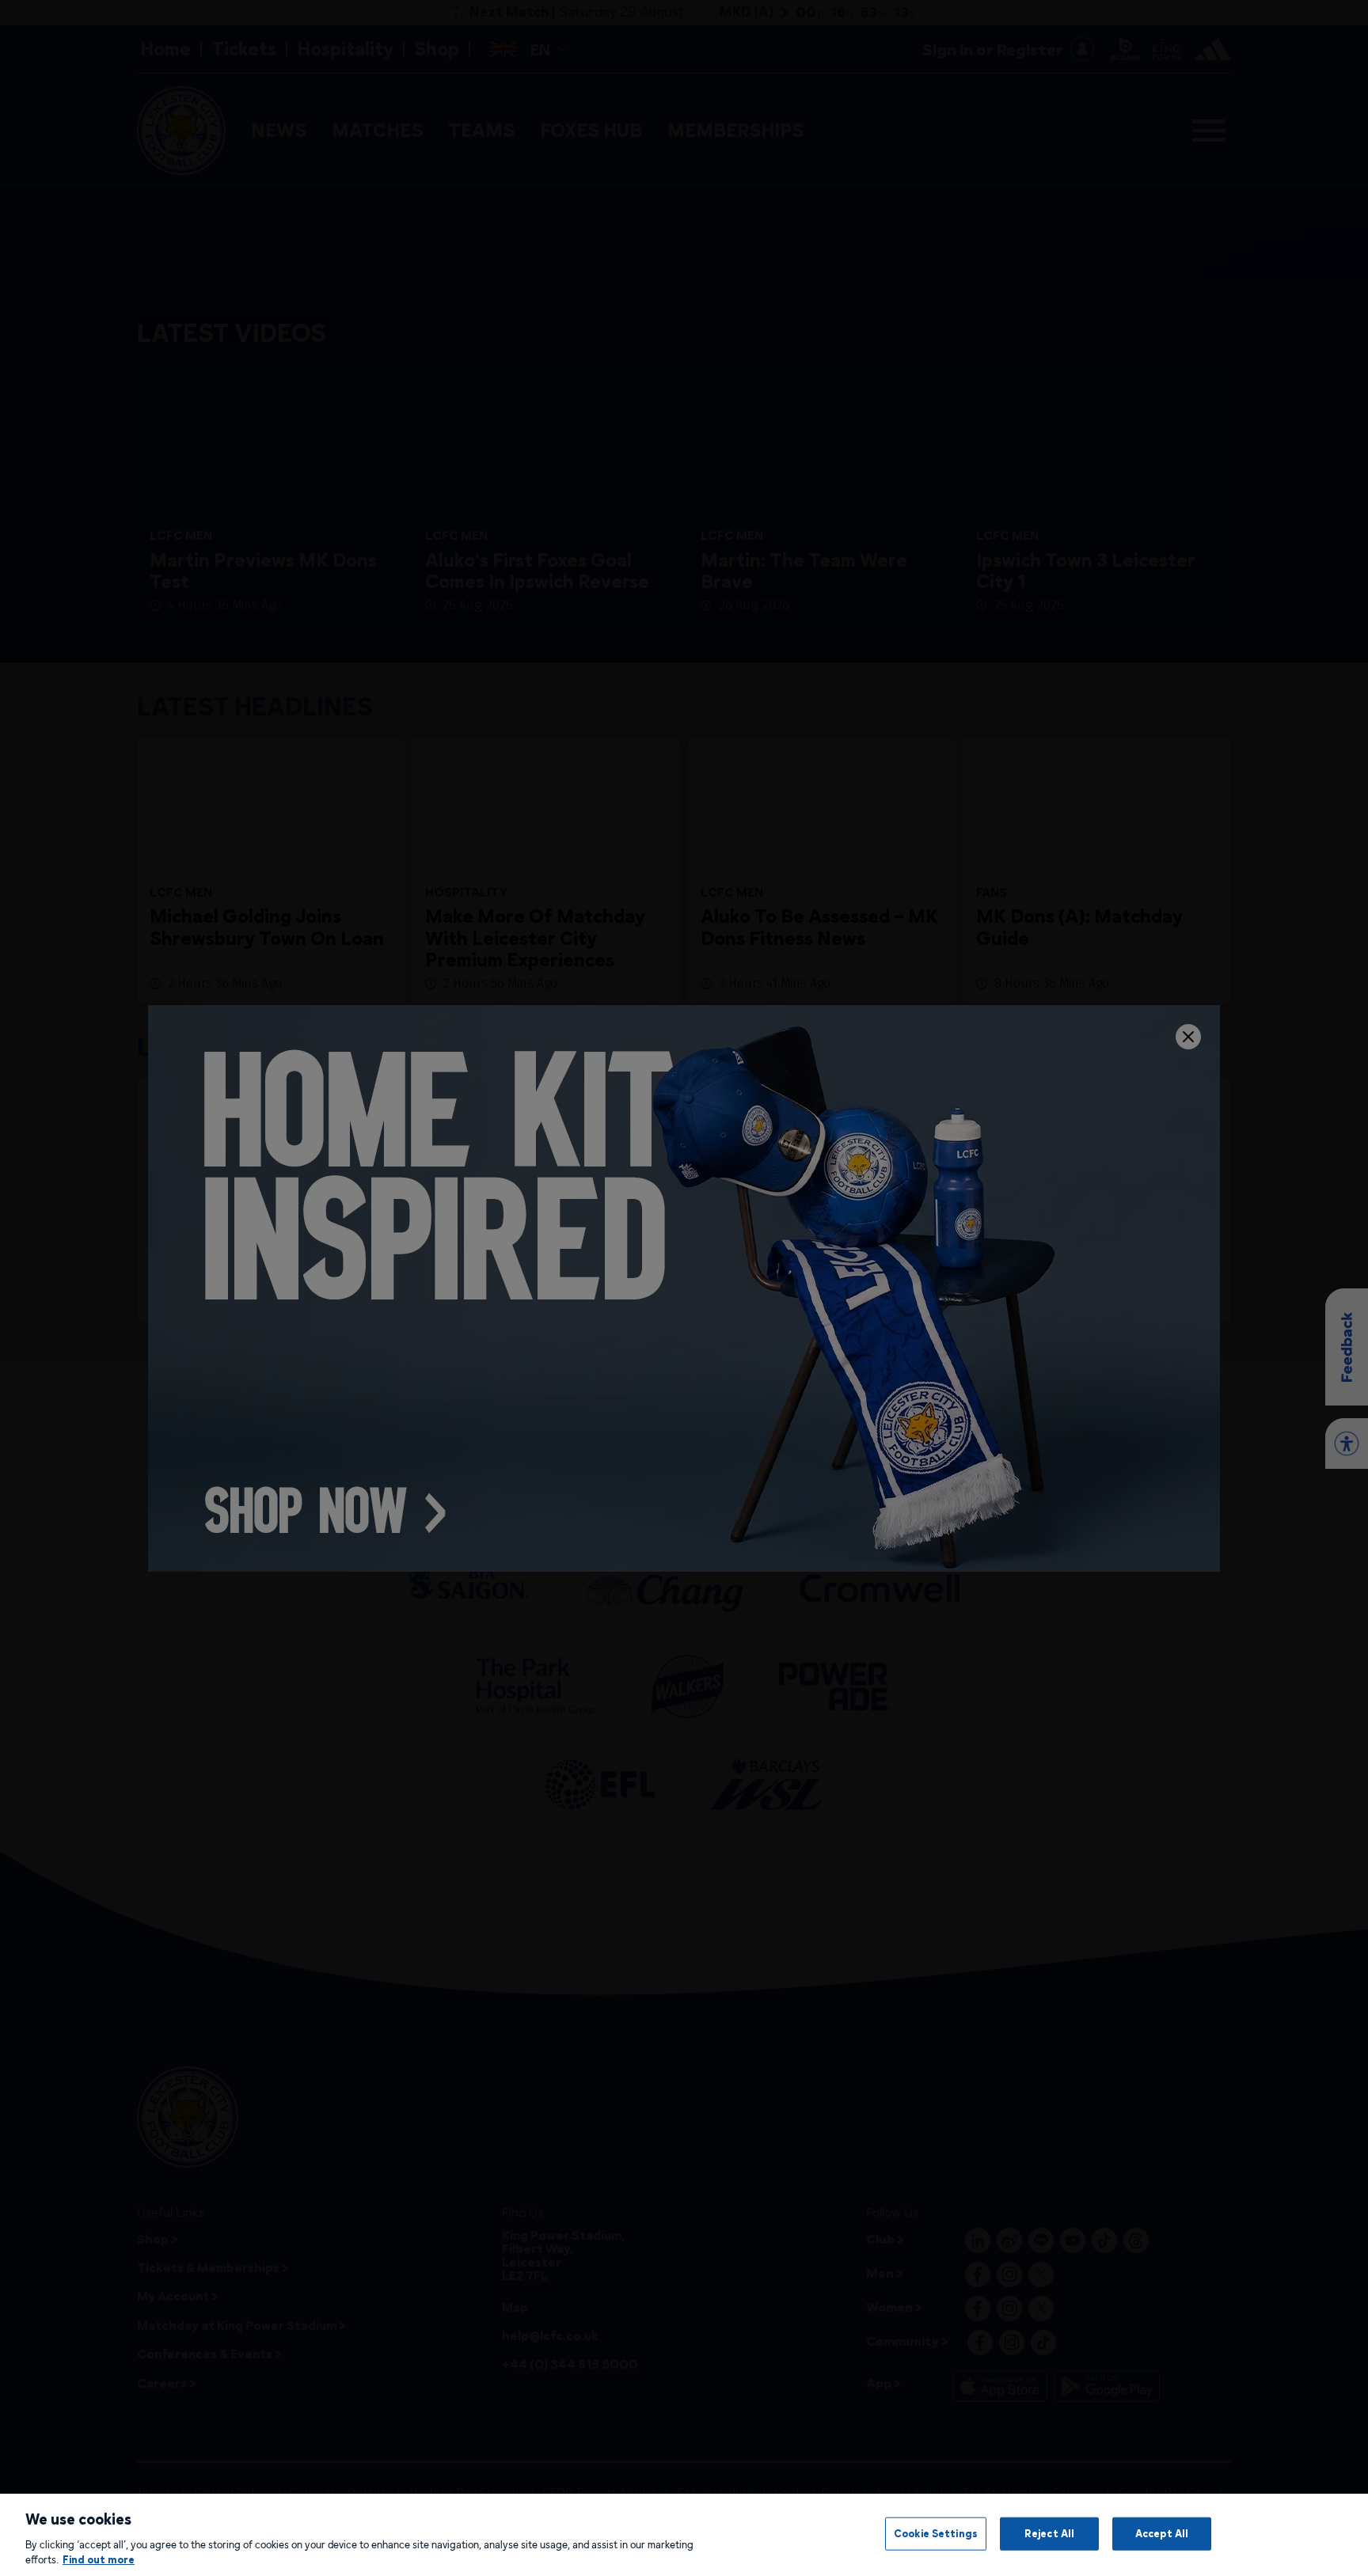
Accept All (1162, 2533)
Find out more (99, 2559)
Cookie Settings (936, 2533)
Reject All (1049, 2533)
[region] (684, 2535)
